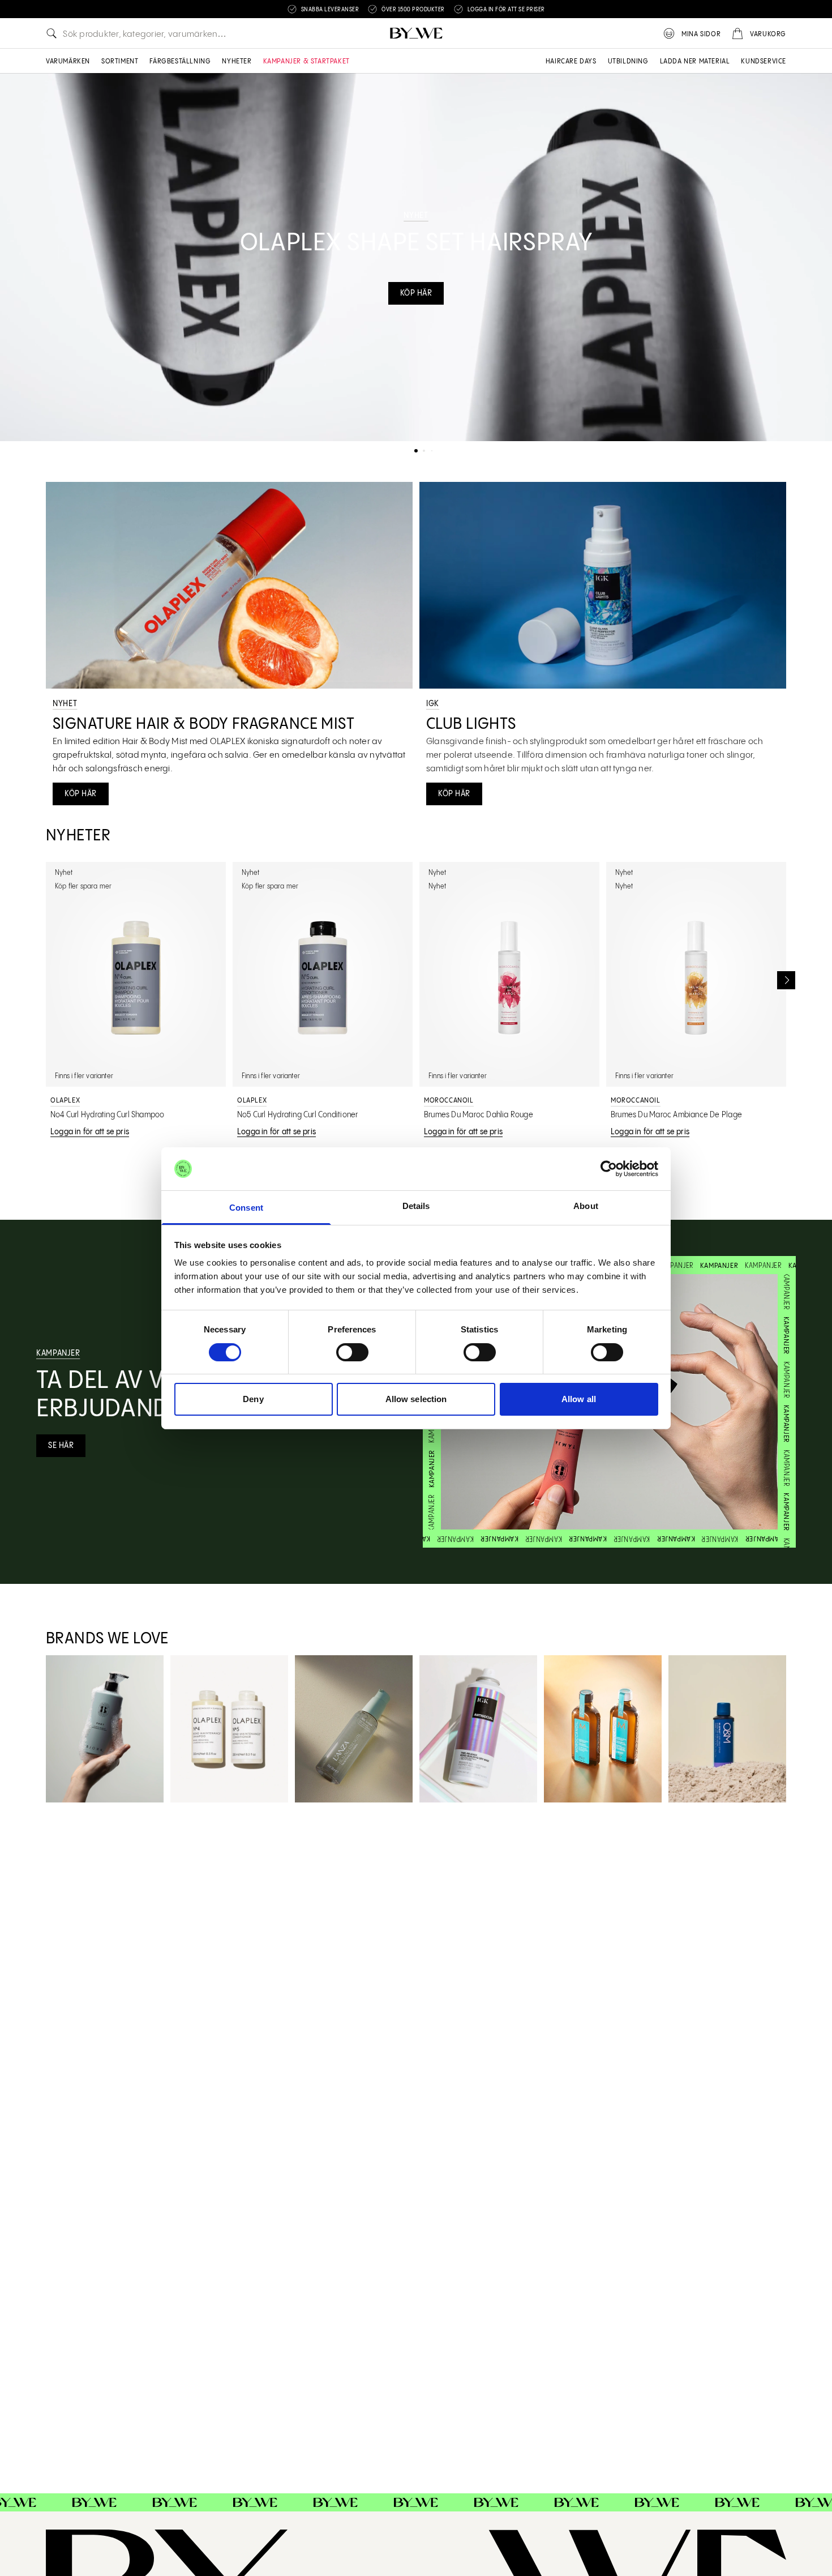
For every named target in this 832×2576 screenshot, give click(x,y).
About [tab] (586, 1206)
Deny (253, 1399)
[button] (416, 451)
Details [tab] (416, 1206)
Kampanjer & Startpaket (306, 61)
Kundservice (764, 61)
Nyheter (237, 61)
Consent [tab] (246, 1208)
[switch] (352, 1352)
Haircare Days (571, 61)
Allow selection (416, 1399)
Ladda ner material (695, 61)
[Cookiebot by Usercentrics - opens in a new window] (609, 1169)
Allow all (579, 1399)
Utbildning (628, 61)
